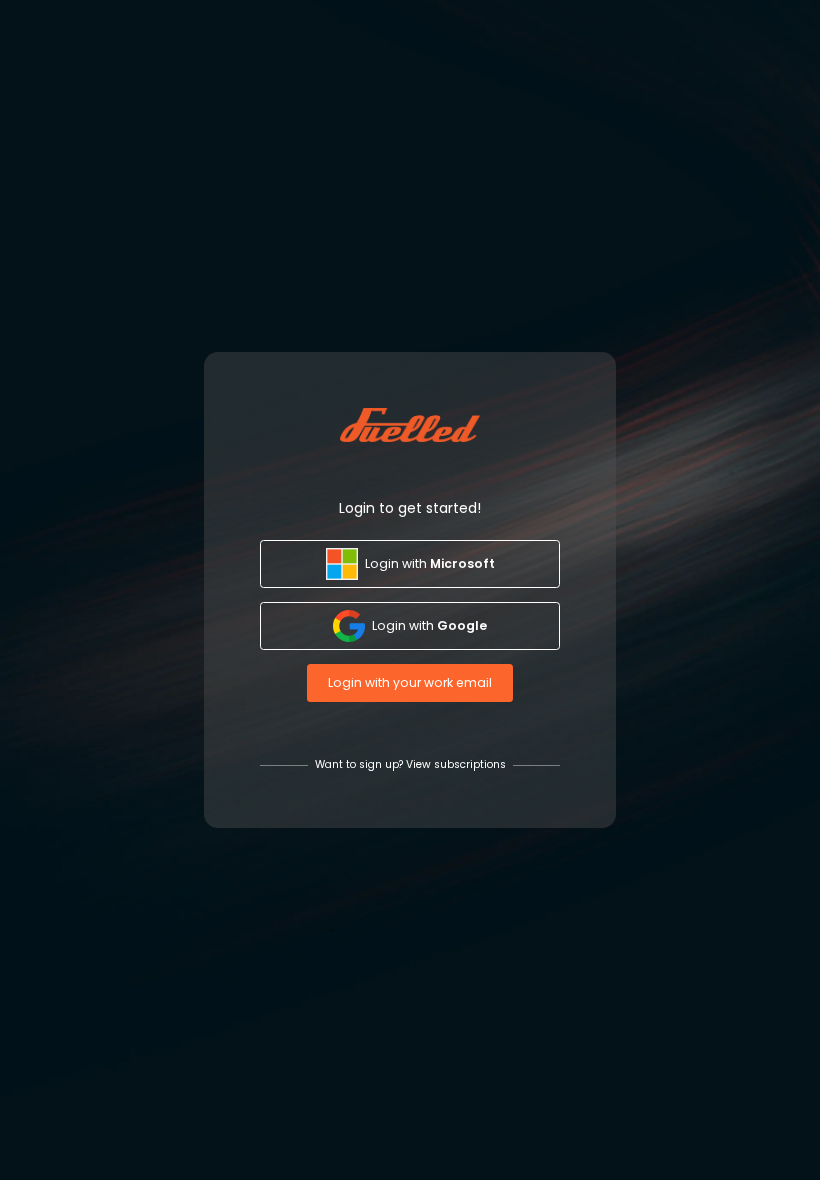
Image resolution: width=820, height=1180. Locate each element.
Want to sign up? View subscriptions (410, 765)
